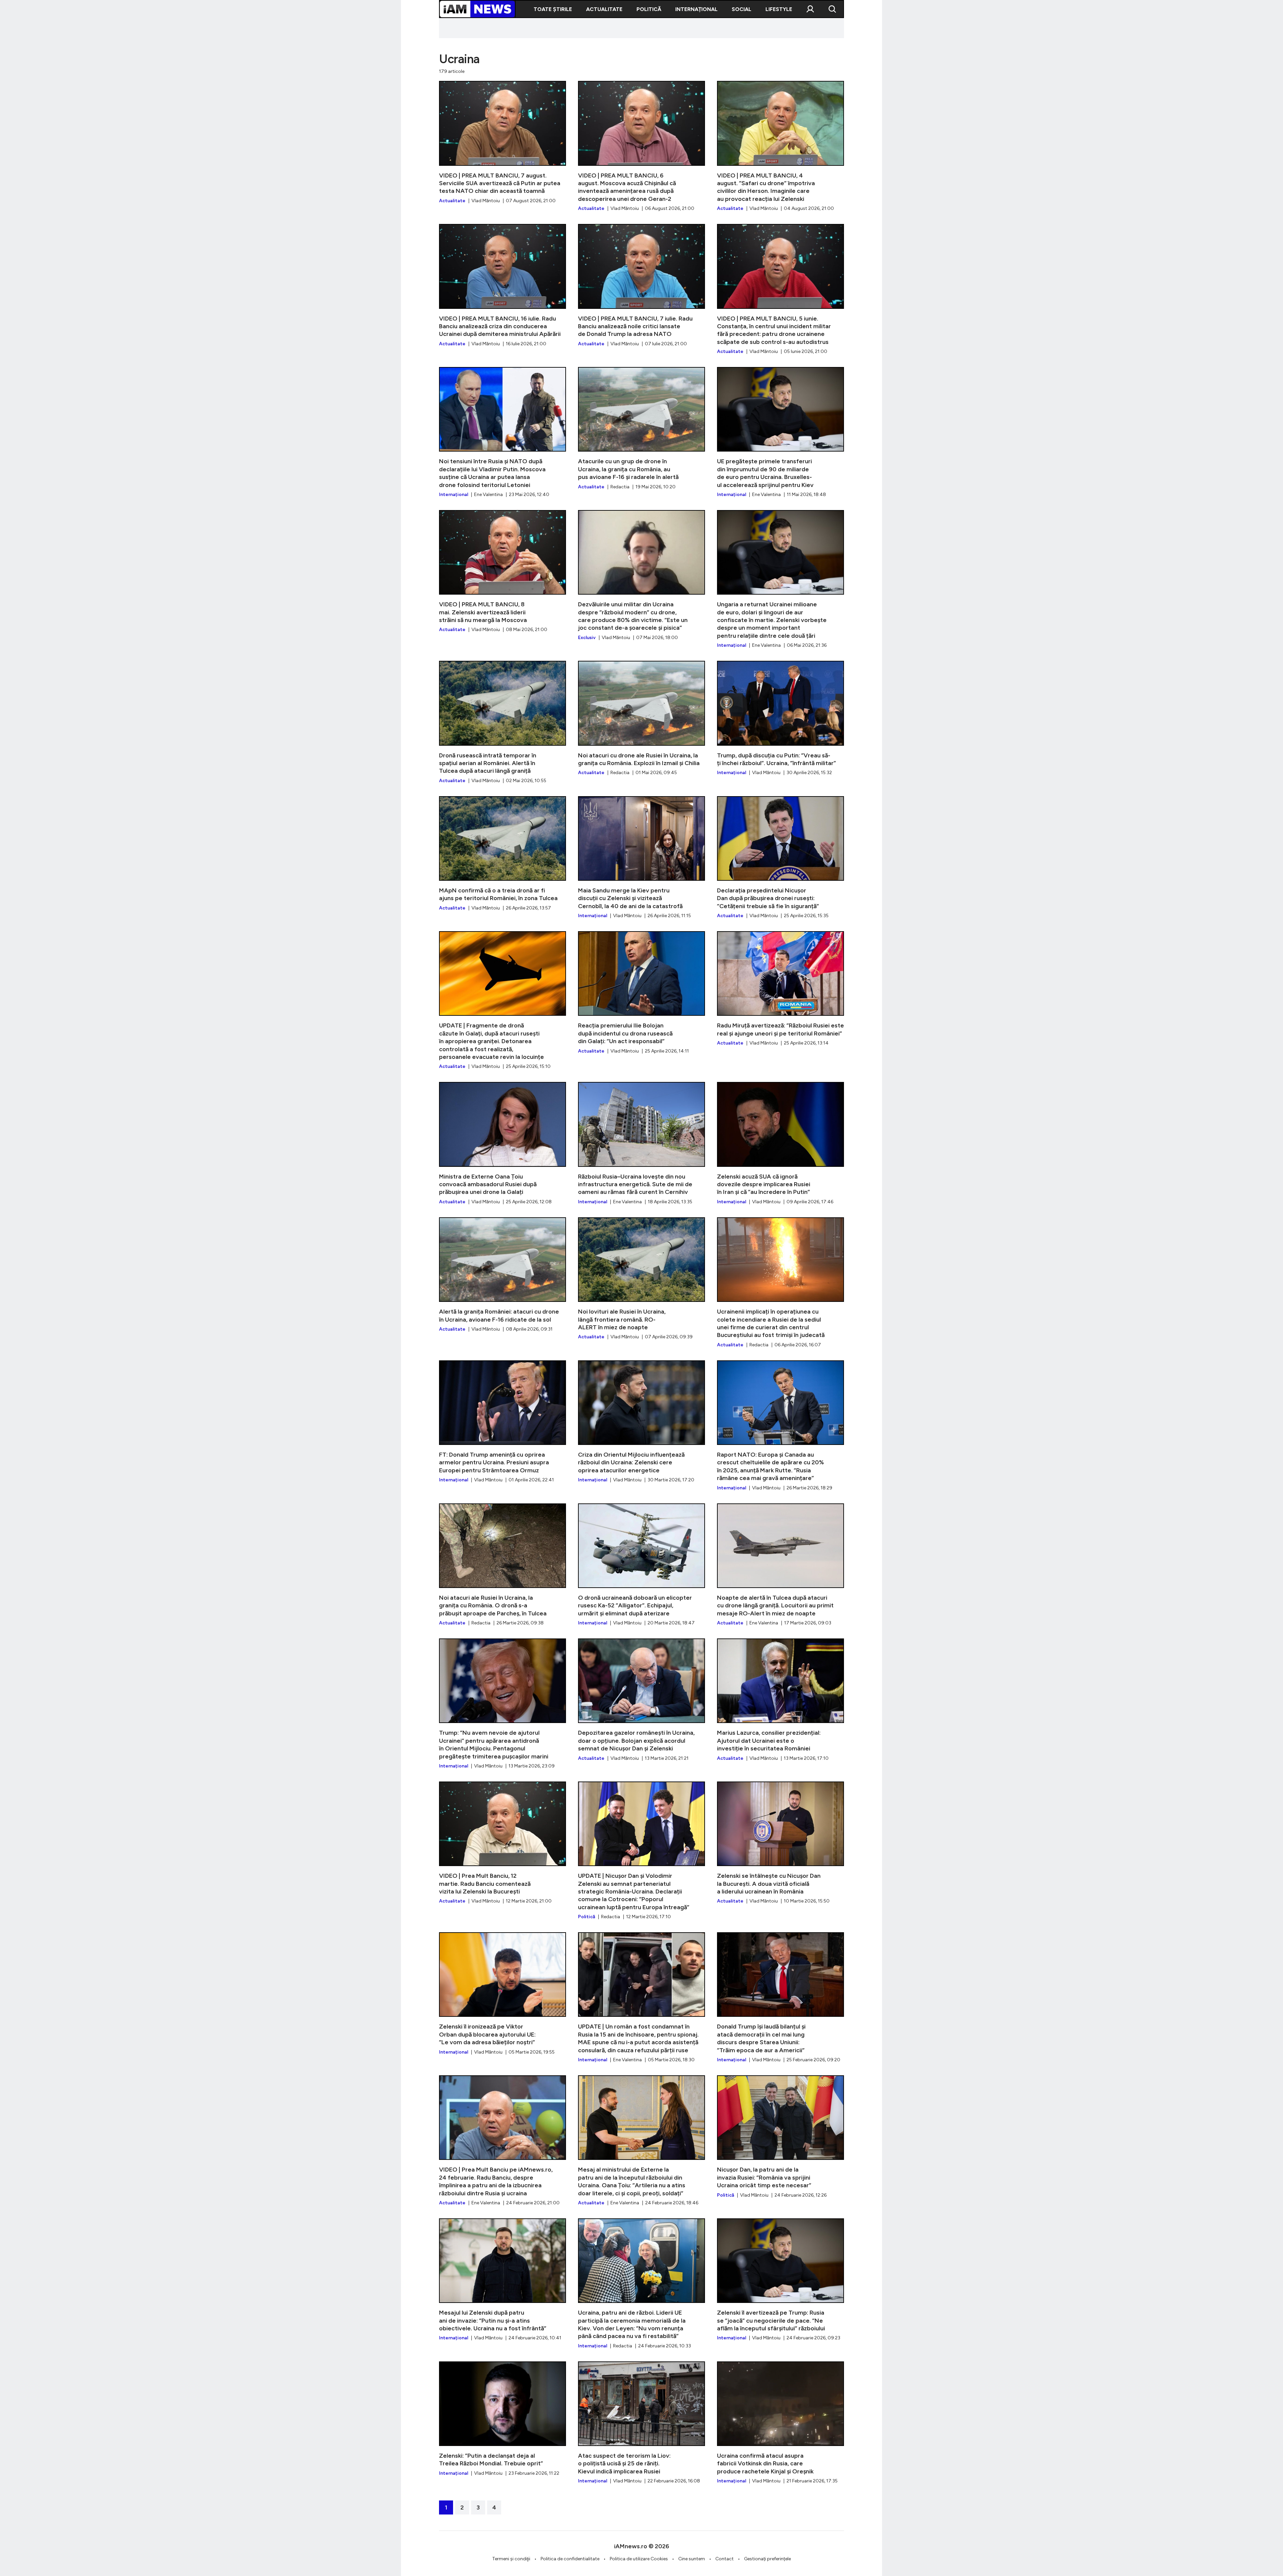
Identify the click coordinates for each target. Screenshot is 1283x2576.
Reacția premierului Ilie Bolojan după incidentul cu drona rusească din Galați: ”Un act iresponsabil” (641, 993)
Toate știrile (553, 9)
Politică (649, 9)
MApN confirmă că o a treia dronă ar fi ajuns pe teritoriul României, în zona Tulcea (503, 854)
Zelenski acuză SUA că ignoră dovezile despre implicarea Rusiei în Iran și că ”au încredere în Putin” (780, 1143)
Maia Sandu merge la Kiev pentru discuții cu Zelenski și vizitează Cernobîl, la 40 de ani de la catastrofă (641, 858)
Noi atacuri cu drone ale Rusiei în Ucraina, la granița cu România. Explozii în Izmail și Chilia (641, 718)
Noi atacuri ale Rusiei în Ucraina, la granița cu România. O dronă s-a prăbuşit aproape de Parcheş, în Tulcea (503, 1565)
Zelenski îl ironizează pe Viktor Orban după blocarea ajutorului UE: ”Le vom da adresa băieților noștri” (503, 1994)
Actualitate (604, 9)
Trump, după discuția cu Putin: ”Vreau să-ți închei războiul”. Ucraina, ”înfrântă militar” (780, 718)
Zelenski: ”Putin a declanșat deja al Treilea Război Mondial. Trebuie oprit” (503, 2419)
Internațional (696, 9)
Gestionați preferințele (767, 2559)
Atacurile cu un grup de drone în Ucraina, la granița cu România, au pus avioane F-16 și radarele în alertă (641, 428)
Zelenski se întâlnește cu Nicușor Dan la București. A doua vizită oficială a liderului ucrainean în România (780, 1843)
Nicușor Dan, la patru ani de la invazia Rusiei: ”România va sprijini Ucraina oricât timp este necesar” (780, 2137)
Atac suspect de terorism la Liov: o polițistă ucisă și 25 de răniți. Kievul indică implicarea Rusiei (641, 2423)
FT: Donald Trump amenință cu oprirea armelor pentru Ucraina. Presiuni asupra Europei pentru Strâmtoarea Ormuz (503, 1422)
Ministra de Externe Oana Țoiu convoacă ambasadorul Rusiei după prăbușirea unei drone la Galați (503, 1143)
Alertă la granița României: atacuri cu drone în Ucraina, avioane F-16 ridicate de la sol (503, 1275)
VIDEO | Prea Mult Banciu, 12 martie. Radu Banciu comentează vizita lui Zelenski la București (503, 1843)
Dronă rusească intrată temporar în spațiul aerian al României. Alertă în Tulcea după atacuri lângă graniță (503, 722)
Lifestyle (779, 9)
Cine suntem (692, 2559)
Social (742, 9)
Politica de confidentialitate (570, 2559)
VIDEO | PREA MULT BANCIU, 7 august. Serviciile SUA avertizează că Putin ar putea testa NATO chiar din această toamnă (503, 142)
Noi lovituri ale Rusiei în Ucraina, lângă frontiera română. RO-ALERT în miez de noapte (641, 1279)
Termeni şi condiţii (511, 2559)
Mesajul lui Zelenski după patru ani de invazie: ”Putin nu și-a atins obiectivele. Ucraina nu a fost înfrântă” (503, 2280)
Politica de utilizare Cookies (639, 2559)
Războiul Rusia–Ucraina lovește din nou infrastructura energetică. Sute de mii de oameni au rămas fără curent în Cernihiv (641, 1143)
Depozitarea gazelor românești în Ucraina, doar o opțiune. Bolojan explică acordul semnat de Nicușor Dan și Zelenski (641, 1700)
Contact (725, 2559)
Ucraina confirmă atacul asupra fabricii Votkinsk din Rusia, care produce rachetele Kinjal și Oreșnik (780, 2423)
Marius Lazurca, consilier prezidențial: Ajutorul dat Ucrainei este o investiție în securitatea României (780, 1700)
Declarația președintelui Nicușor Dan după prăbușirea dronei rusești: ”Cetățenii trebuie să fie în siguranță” (780, 858)
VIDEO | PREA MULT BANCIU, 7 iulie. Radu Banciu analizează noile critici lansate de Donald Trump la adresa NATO (641, 285)
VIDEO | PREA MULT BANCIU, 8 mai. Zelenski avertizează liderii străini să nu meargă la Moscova (503, 572)
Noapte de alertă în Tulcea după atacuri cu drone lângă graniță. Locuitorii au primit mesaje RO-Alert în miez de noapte (780, 1565)
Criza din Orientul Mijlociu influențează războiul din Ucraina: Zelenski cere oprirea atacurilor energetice (641, 1422)
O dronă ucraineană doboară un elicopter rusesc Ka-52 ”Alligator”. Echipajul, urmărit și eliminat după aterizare (641, 1565)
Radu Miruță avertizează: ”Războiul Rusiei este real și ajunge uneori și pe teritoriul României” (780, 989)
